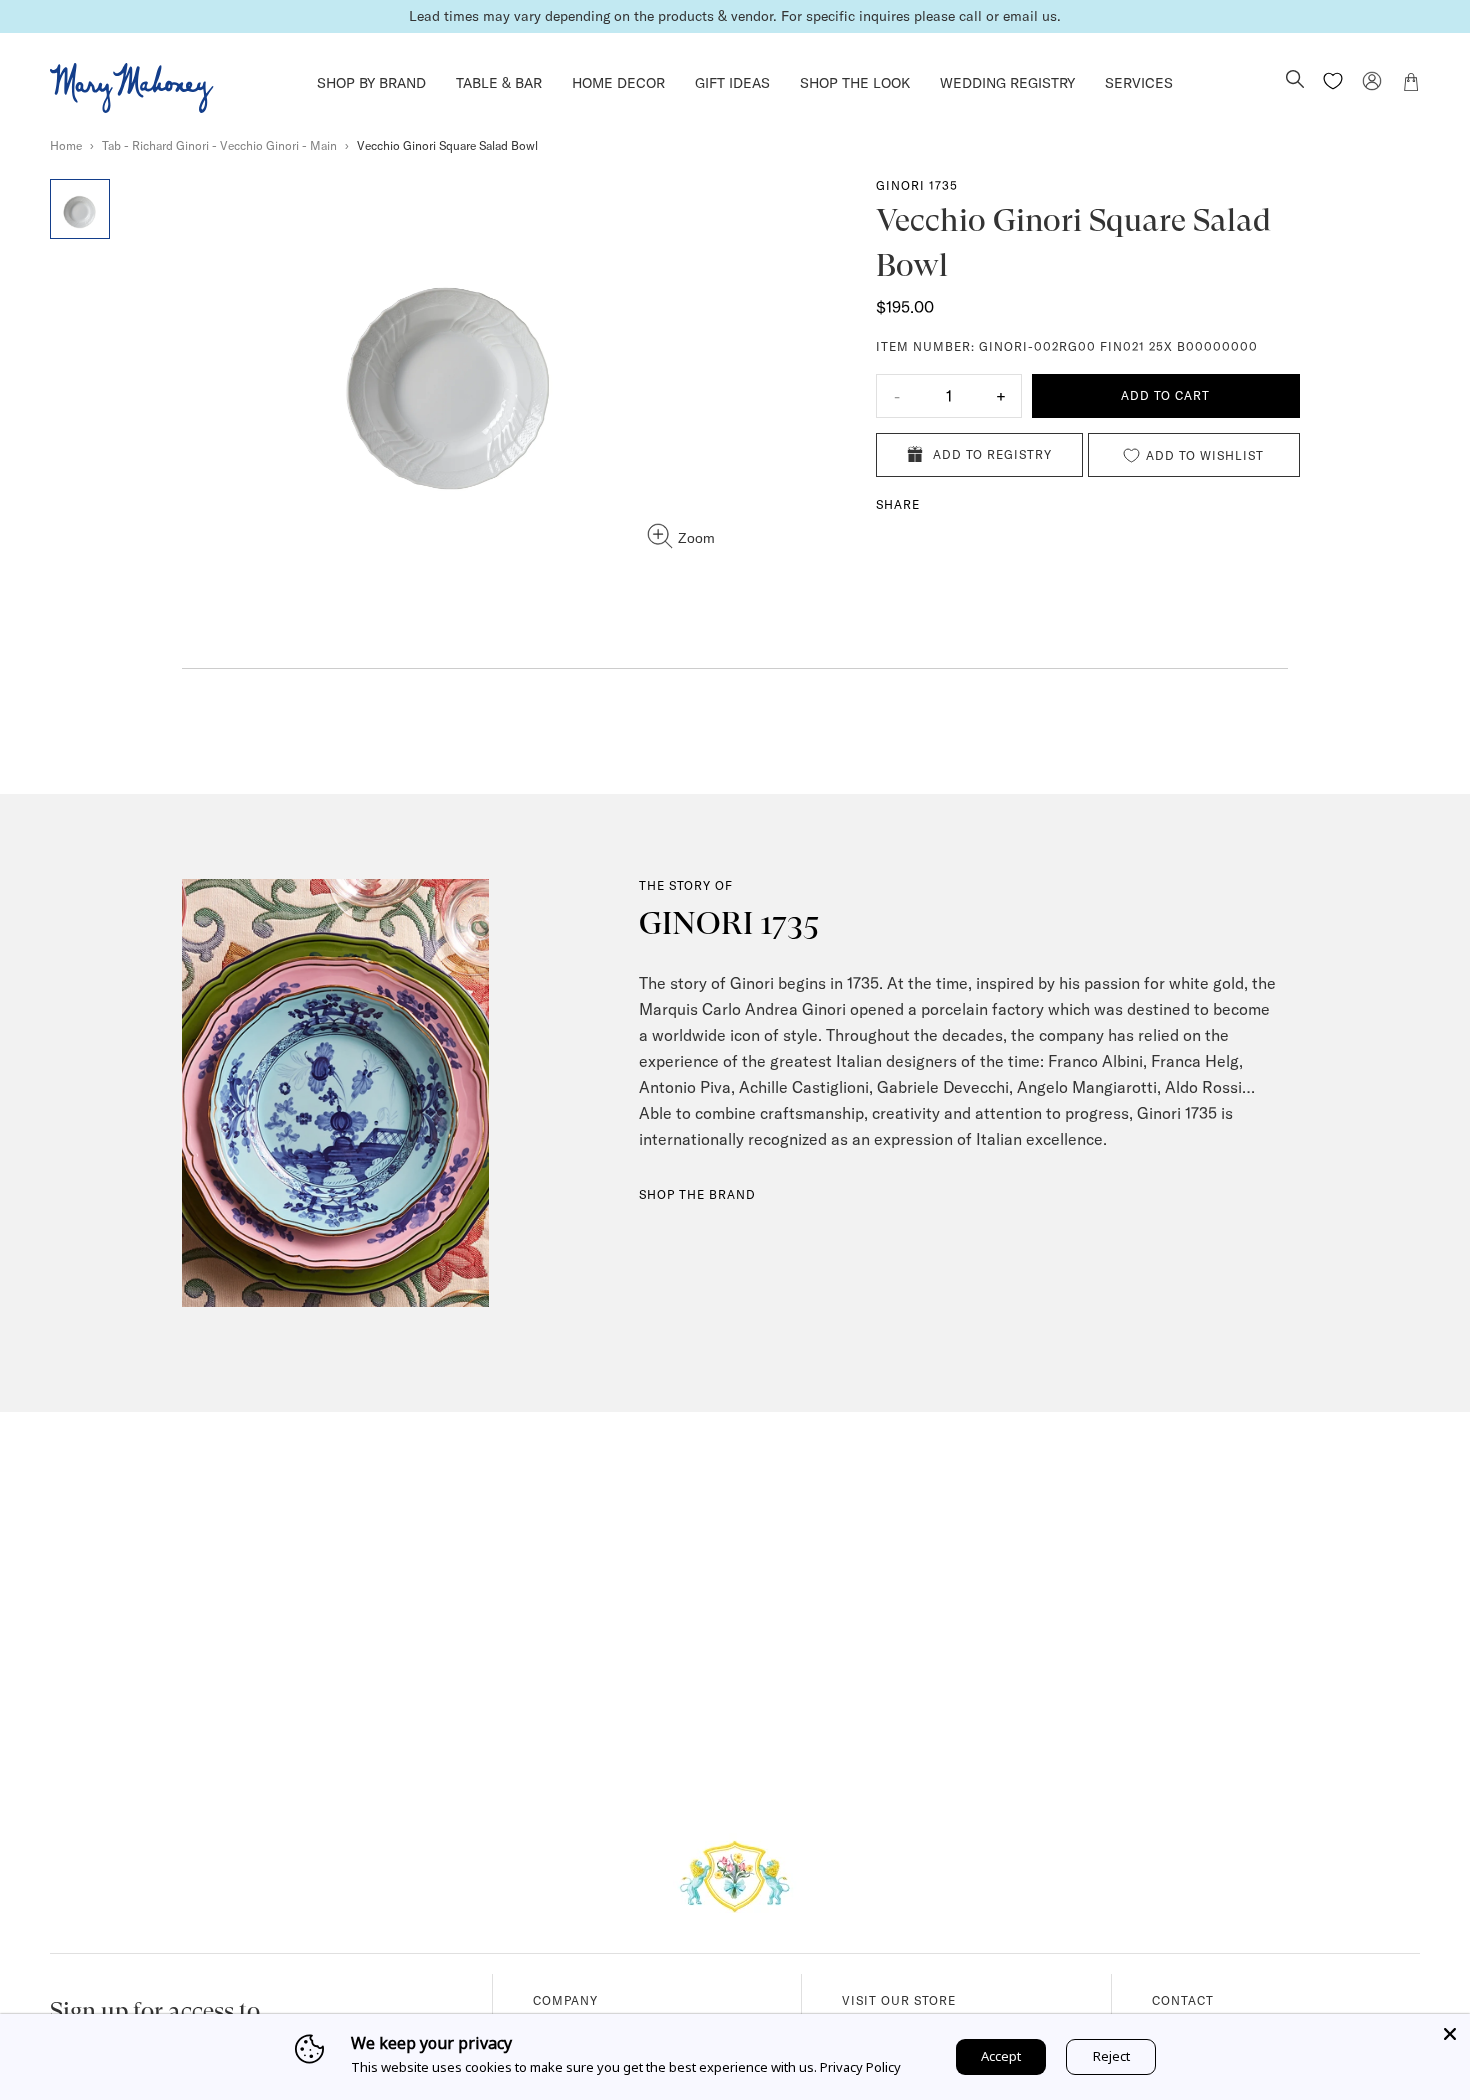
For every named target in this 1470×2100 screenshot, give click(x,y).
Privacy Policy (860, 2067)
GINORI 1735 (917, 185)
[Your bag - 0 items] (1411, 85)
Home (66, 145)
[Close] (1450, 2034)
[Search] (1295, 81)
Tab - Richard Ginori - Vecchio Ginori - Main (219, 145)
